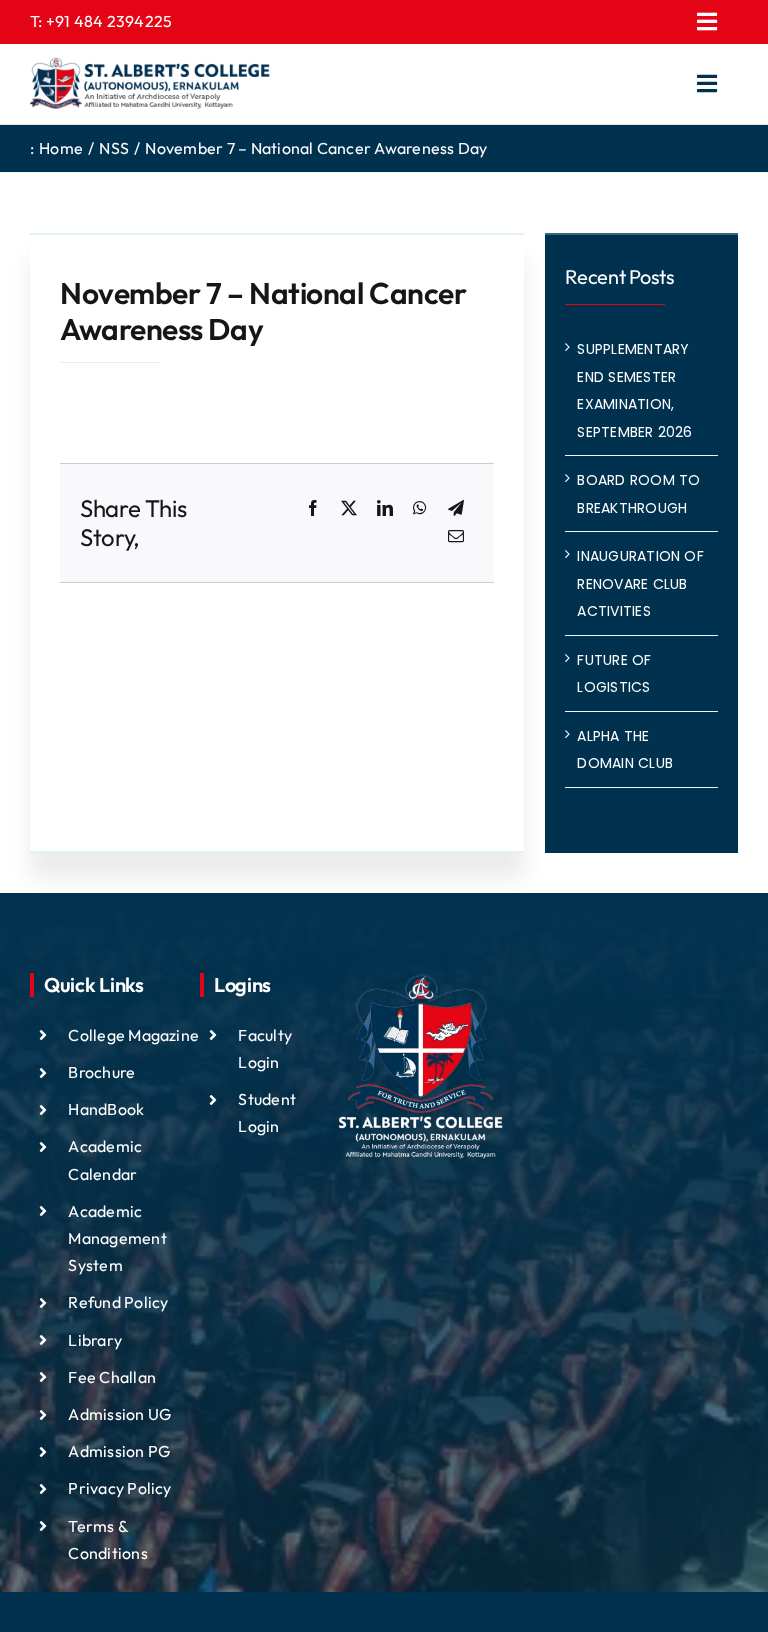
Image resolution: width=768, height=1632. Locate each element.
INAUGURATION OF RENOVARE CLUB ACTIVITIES (640, 583)
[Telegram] (456, 509)
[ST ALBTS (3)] (150, 84)
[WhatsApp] (420, 509)
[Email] (456, 537)
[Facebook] (313, 509)
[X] (349, 509)
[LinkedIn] (385, 509)
